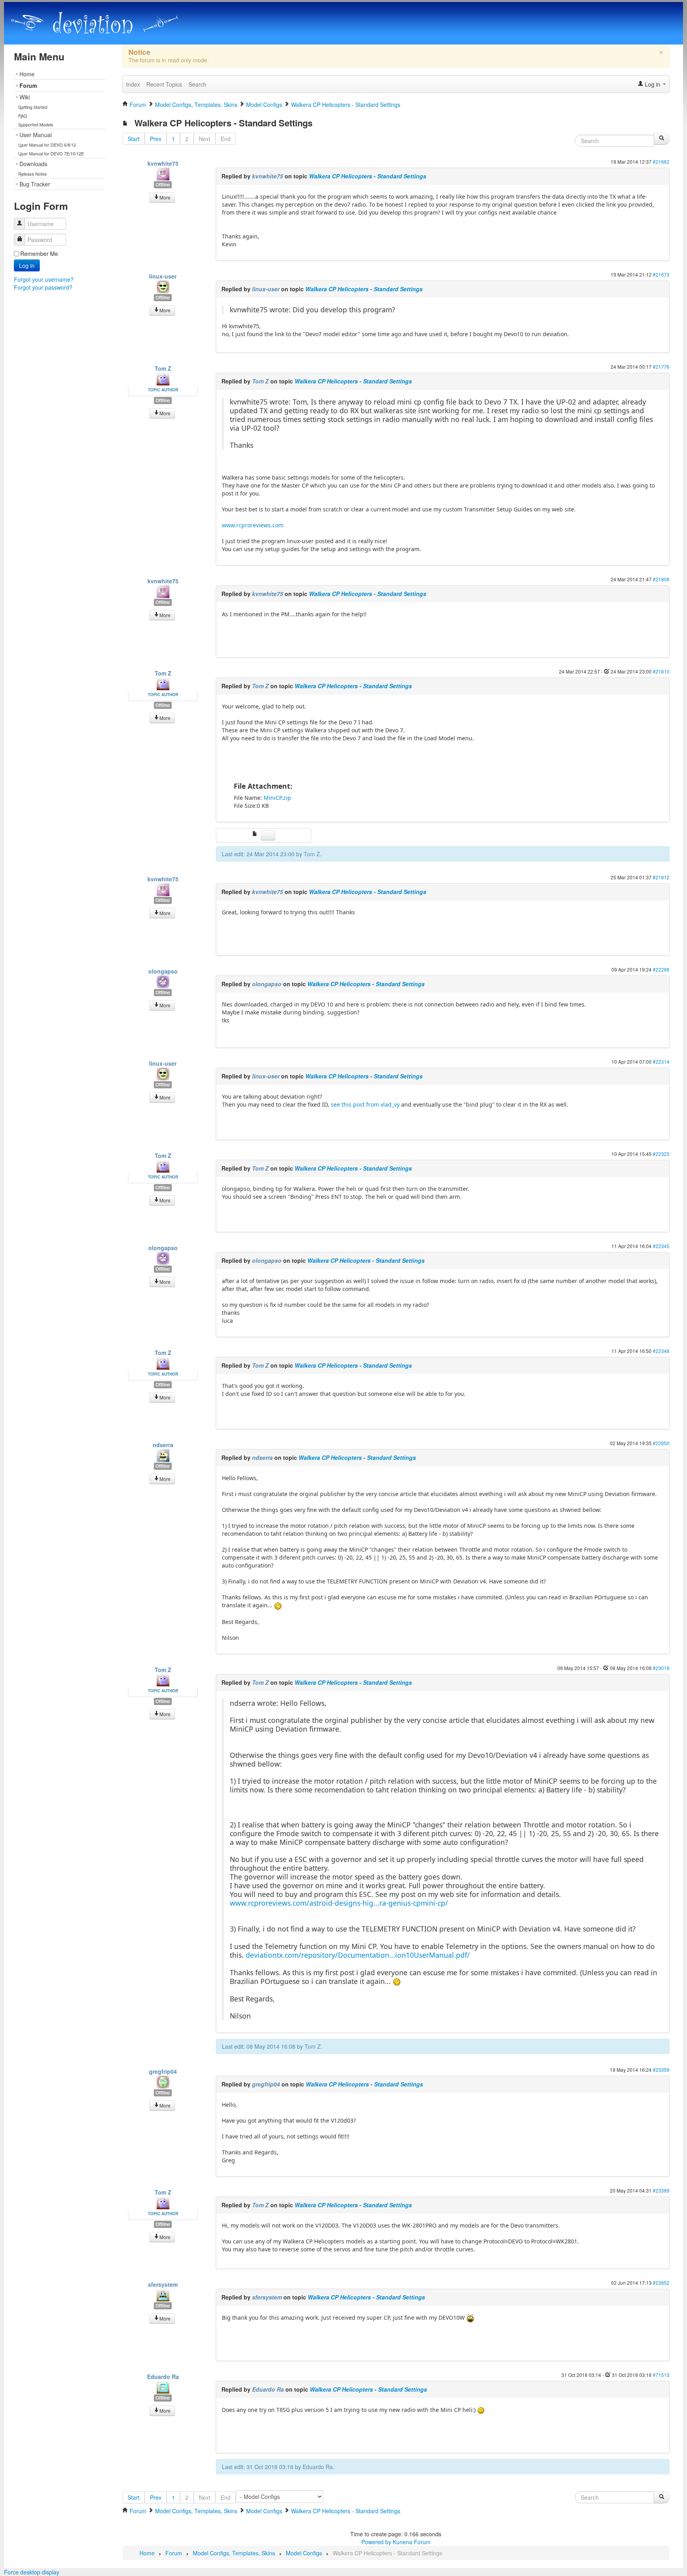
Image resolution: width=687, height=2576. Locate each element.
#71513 (661, 2375)
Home (27, 74)
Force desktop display (32, 2572)
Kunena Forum (412, 2542)
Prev (156, 139)
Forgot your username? (44, 279)
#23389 (661, 2190)
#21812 (661, 877)
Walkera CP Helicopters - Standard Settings (368, 176)
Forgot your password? (43, 287)
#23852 (661, 2283)
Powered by (376, 2542)
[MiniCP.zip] (256, 834)
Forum (28, 85)
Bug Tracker (35, 184)
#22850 (661, 1443)
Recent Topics (164, 84)
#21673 (661, 274)
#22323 (661, 1154)
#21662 (661, 162)
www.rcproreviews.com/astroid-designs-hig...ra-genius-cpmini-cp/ (339, 1903)
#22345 (661, 1246)
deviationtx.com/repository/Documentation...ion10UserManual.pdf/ (358, 1955)
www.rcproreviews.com (253, 525)
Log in (27, 265)
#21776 (661, 367)
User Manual (36, 135)
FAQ (23, 116)
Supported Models (36, 124)
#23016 (661, 1668)
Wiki (25, 97)
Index (133, 84)
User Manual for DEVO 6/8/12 (47, 145)
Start (134, 139)
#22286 (661, 969)
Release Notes (33, 174)
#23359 (661, 2070)
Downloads (33, 164)
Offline (163, 185)
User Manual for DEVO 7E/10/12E (51, 153)
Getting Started (33, 107)
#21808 (661, 579)
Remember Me (39, 254)
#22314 (661, 1062)
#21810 (661, 671)
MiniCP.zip (277, 798)
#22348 (661, 1351)
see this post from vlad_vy (366, 1104)
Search (197, 84)
